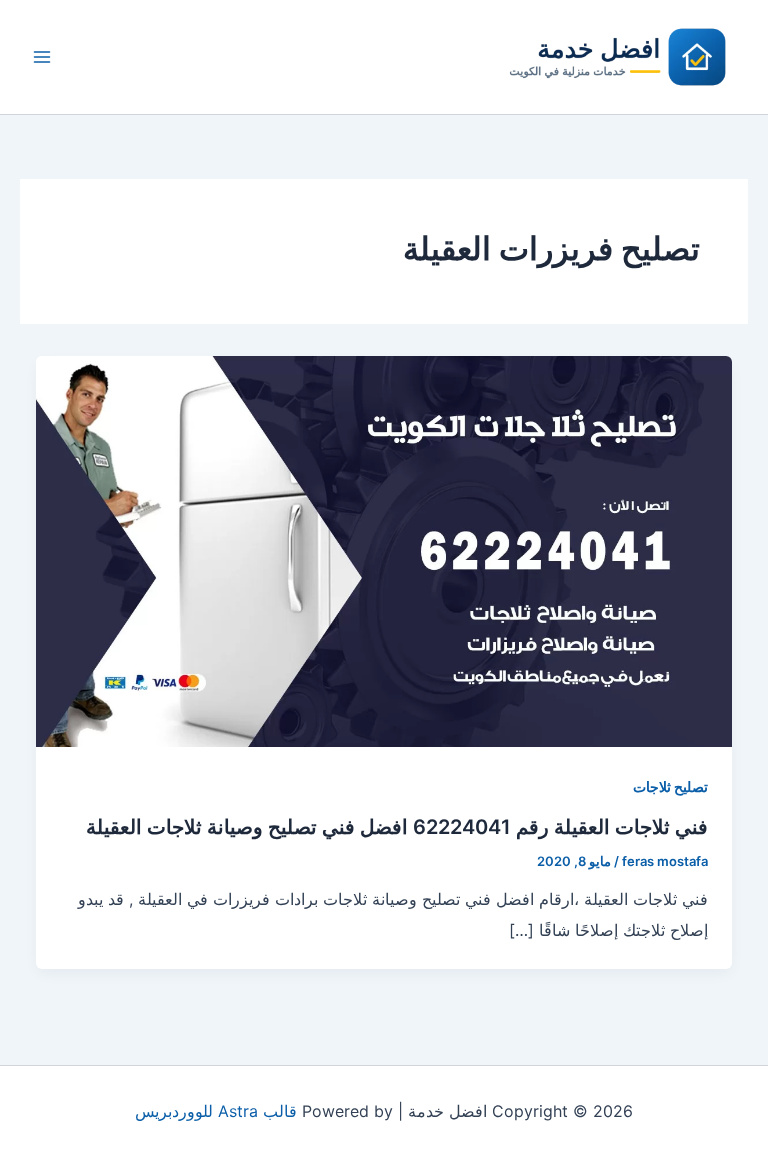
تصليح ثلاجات (670, 786)
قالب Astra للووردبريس (216, 1111)
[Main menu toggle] (42, 57)
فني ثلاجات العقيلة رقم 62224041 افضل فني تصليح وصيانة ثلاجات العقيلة (397, 827)
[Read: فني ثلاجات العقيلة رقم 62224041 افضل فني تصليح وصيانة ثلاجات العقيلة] (384, 550)
